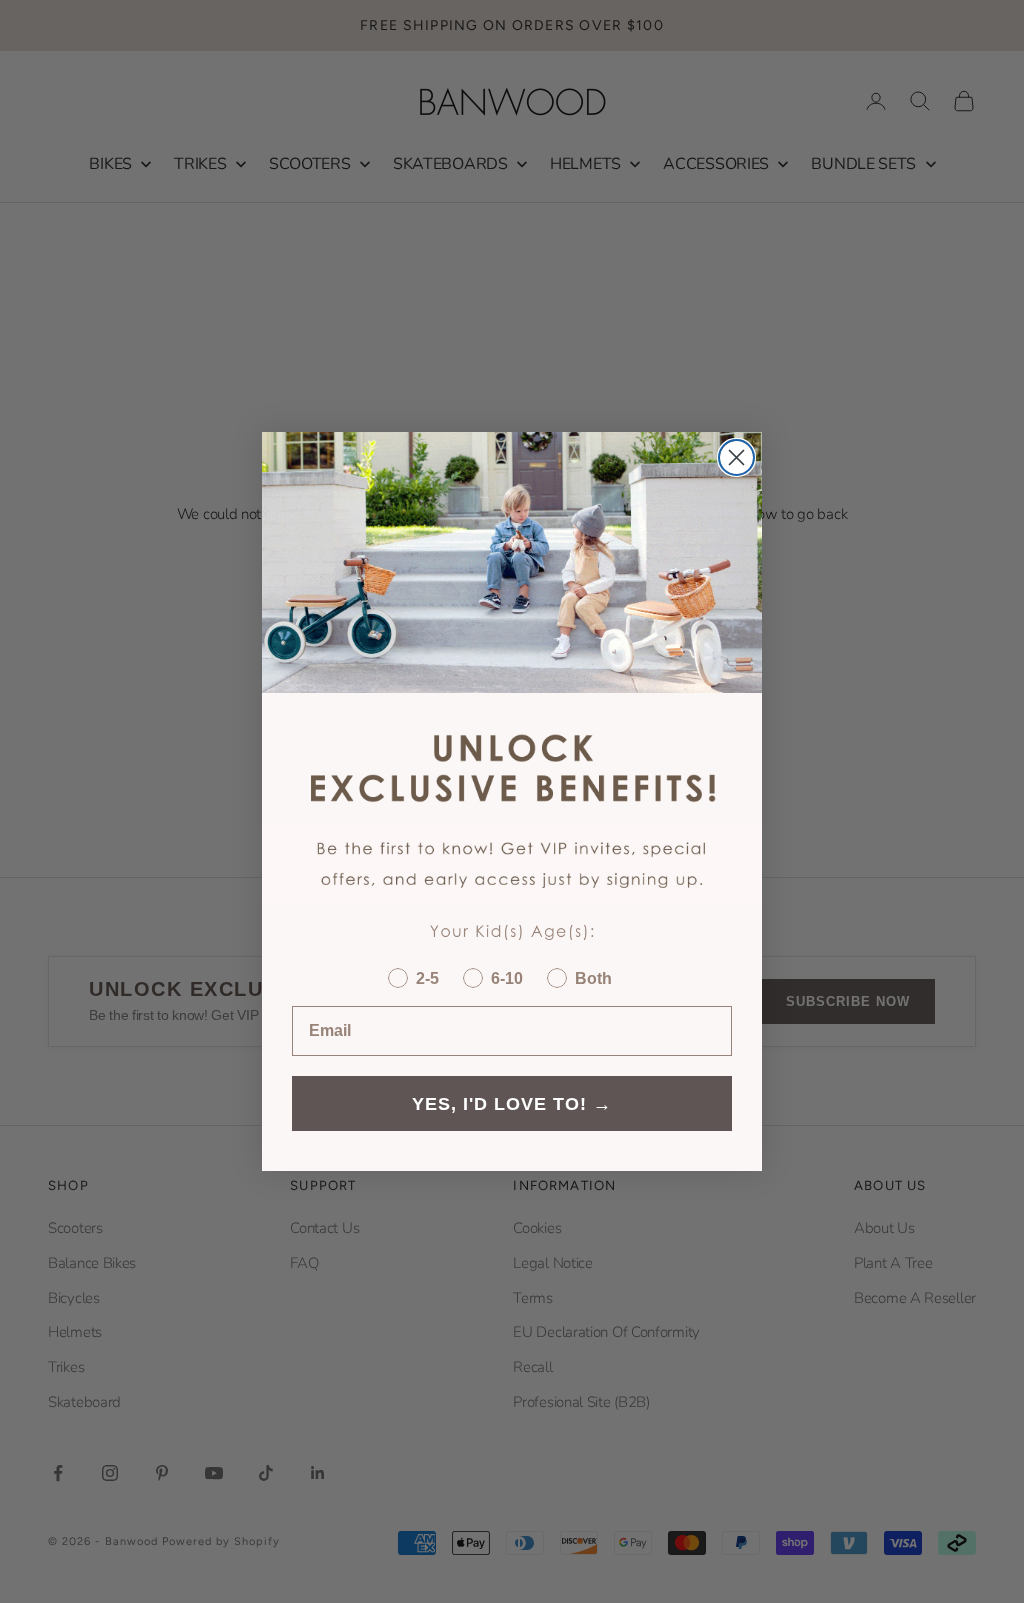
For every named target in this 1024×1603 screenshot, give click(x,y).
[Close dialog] (736, 457)
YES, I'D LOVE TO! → (512, 1104)
